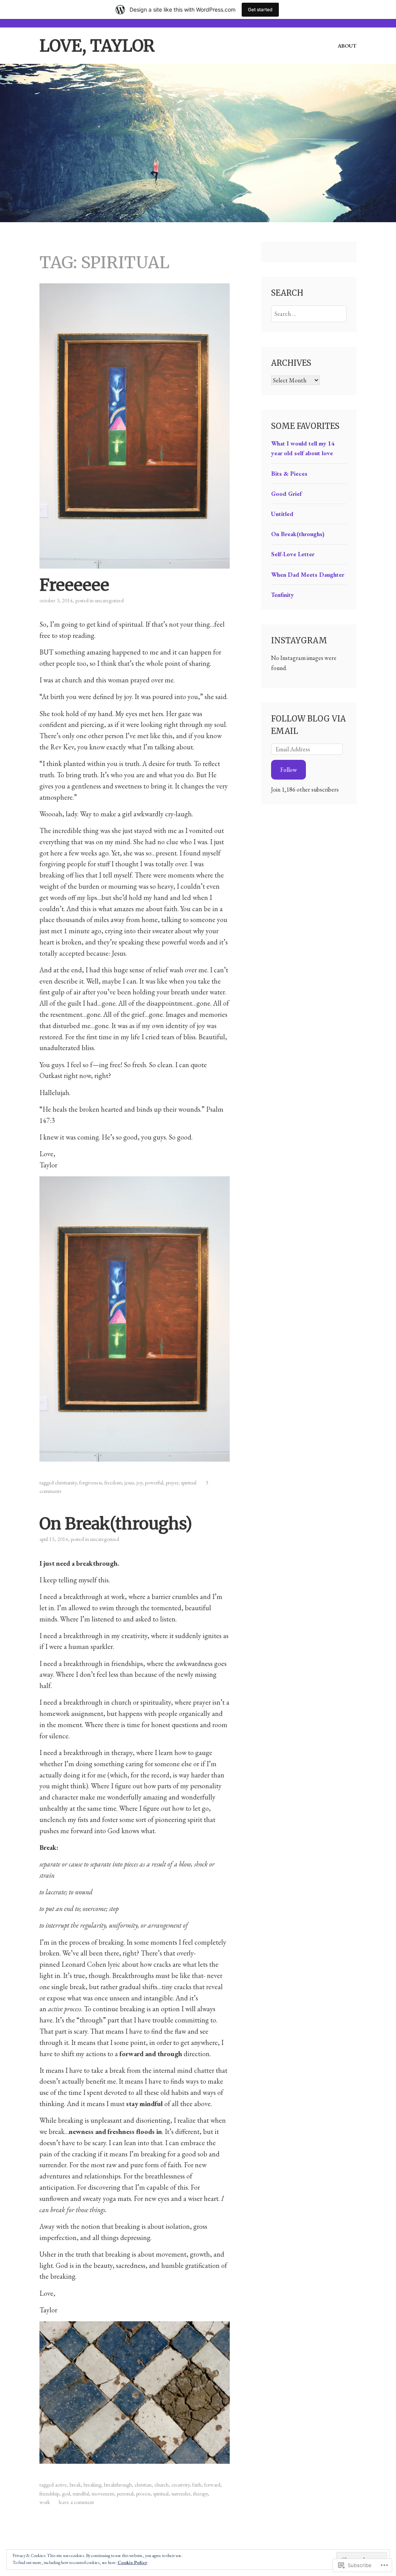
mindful (81, 2494)
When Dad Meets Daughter (308, 575)
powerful (154, 1483)
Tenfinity (282, 595)
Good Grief (286, 494)
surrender (181, 2494)
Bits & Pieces (289, 474)
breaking (92, 2485)
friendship (49, 2494)
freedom (113, 1483)
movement (103, 2494)
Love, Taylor (97, 46)
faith (197, 2485)
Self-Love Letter (293, 554)
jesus (129, 1483)
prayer (172, 1483)
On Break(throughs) (116, 1524)
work (45, 2502)
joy (139, 1483)
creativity (180, 2485)
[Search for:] (309, 314)
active (61, 2485)
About (347, 46)
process (143, 2494)
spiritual (189, 1483)
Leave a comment (76, 2502)
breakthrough (118, 2485)
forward (212, 2485)
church (161, 2485)
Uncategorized (109, 600)
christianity (66, 1483)
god (66, 2494)
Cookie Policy (132, 2562)
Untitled (282, 514)
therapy (200, 2494)
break (75, 2485)
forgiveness (90, 1483)
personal (125, 2494)
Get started (260, 9)
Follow (289, 770)
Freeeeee (74, 585)
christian (143, 2485)
